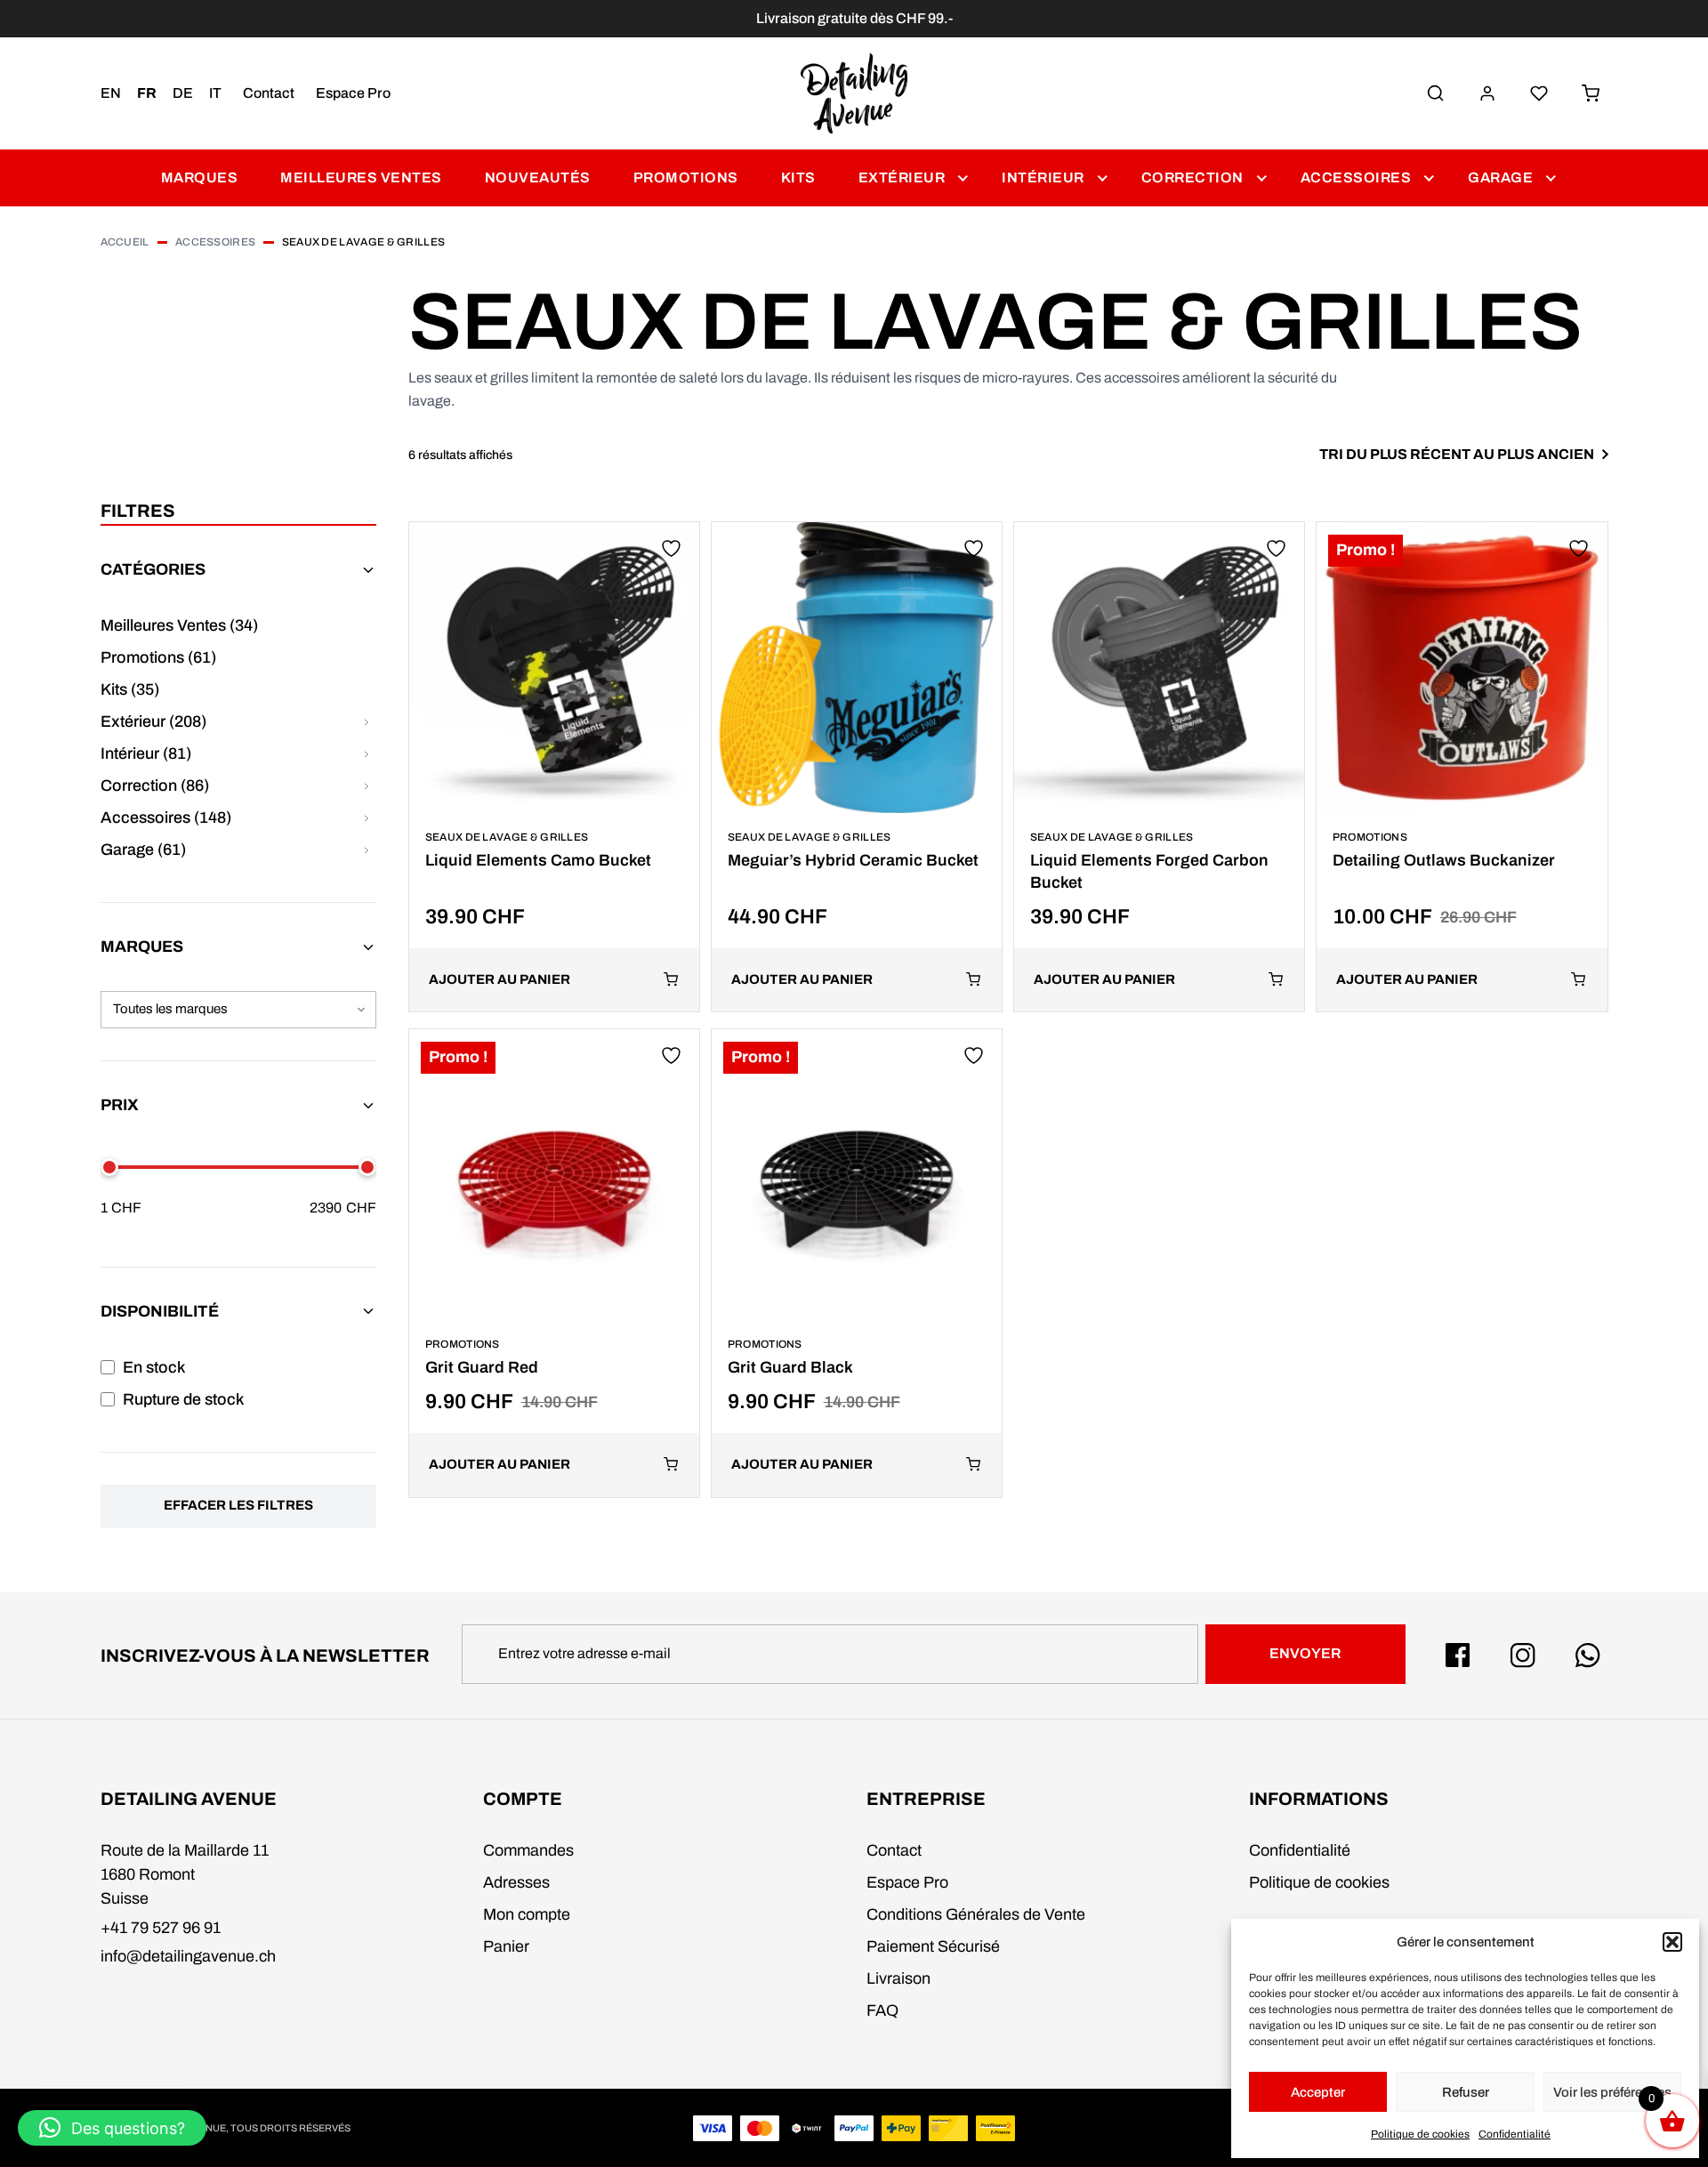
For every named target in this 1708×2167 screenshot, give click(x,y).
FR (147, 93)
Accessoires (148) (166, 818)
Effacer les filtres (238, 1505)
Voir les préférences (1612, 2092)
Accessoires (1356, 177)
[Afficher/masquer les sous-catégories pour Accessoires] (367, 818)
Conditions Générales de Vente (976, 1914)
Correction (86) (155, 785)
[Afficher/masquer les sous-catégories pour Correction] (367, 786)
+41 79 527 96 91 (161, 1928)
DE (183, 93)
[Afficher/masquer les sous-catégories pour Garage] (367, 850)
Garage (1500, 177)
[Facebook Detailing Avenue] (1458, 1655)
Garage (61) (143, 850)
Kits (798, 177)
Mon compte (527, 1914)
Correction (1192, 177)
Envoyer (1305, 1653)
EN (111, 93)
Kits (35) (130, 689)
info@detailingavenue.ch (188, 1956)
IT (215, 93)
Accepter (1318, 2092)
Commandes (528, 1850)
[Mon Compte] (1487, 93)
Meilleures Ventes (361, 177)
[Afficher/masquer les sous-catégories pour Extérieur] (367, 722)
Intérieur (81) (146, 753)
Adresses (516, 1882)
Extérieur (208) (153, 721)
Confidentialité (1515, 2134)
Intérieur (1043, 177)
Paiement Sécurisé (933, 1946)
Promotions (686, 177)
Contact (269, 93)
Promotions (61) (158, 657)
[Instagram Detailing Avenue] (1523, 1655)
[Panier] (1591, 93)
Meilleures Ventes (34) (179, 625)
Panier (506, 1946)
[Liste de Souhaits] (1539, 93)
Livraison (898, 1978)
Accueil (125, 242)
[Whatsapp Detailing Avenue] (1588, 1655)
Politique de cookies (1420, 2134)
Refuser (1466, 2092)
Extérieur (902, 177)
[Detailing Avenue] (854, 93)
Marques (200, 177)
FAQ (882, 2010)
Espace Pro (353, 93)
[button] (1672, 1942)
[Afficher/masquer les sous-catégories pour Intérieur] (367, 754)
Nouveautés (538, 177)
